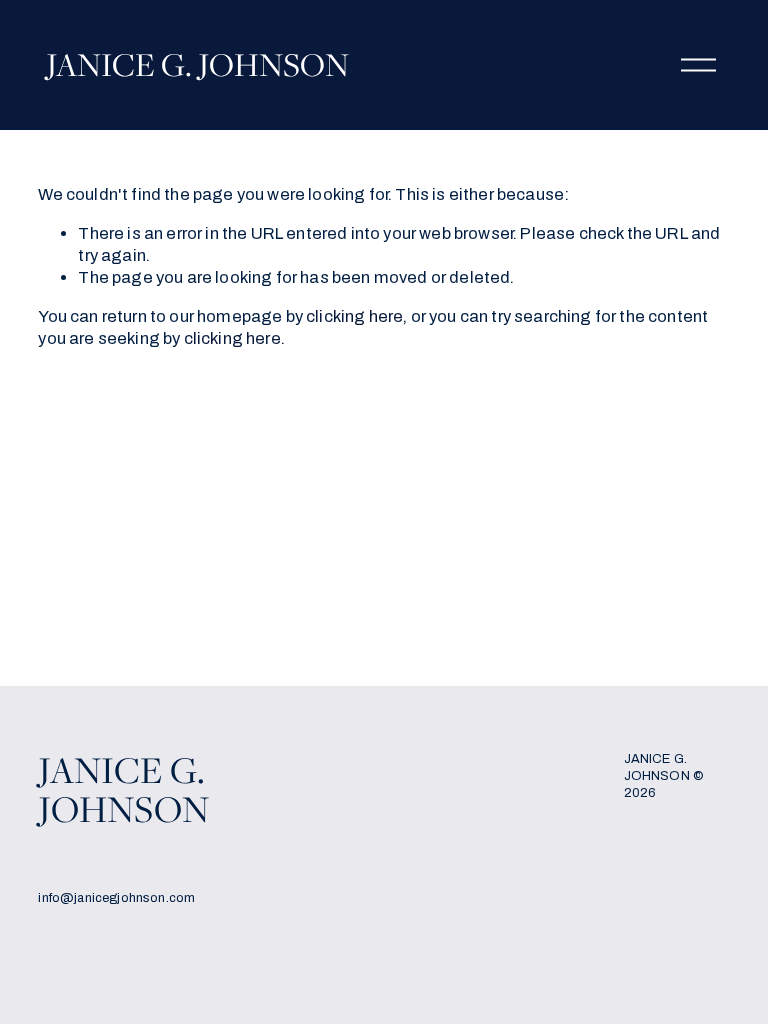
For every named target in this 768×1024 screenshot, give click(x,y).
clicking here (354, 316)
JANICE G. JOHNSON (197, 64)
